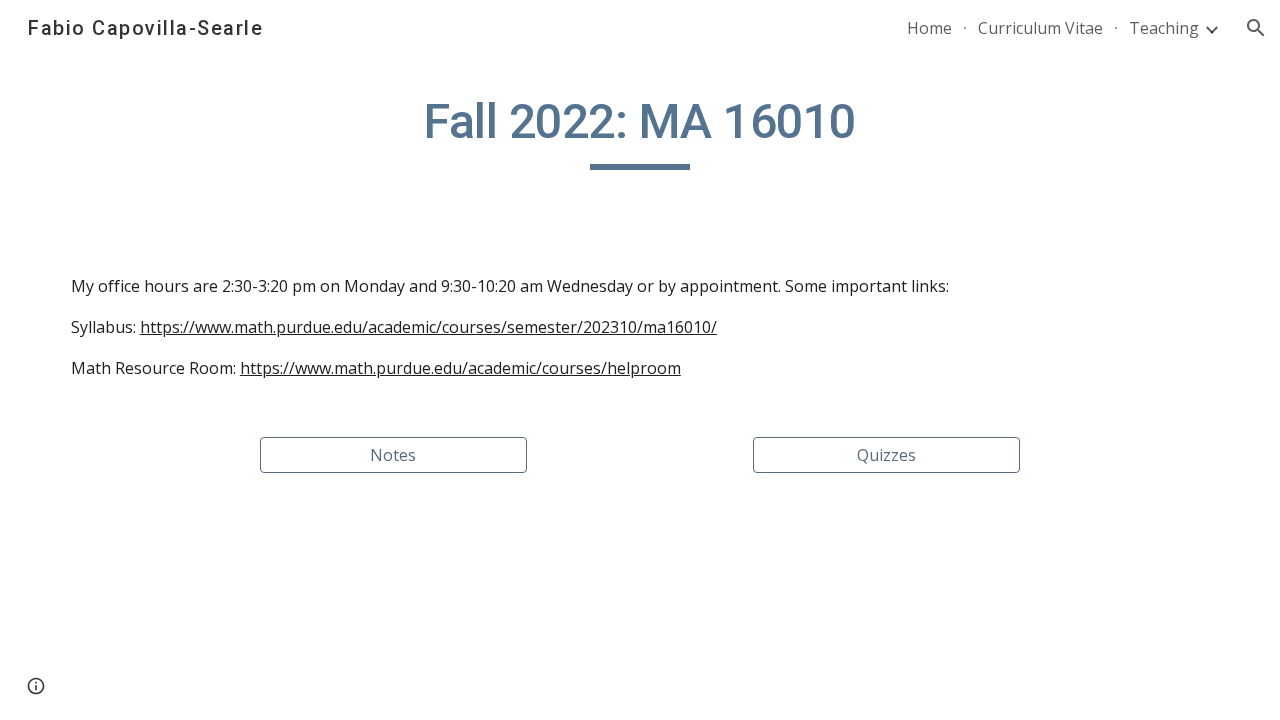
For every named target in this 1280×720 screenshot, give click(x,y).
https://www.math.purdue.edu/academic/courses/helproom (460, 368)
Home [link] (929, 28)
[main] (640, 131)
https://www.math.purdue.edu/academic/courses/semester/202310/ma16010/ (428, 327)
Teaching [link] (1164, 28)
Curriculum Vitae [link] (1040, 28)
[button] (1256, 28)
